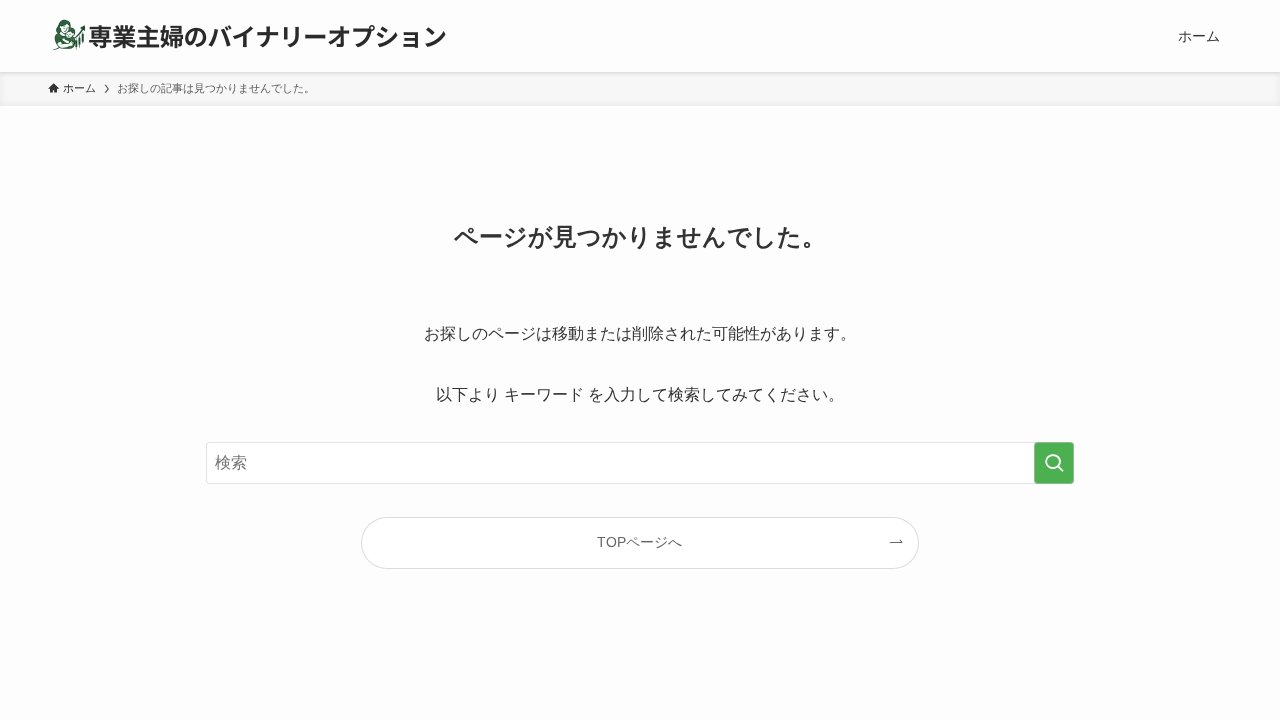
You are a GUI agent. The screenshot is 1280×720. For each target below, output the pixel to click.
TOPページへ (639, 542)
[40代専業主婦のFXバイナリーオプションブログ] (248, 36)
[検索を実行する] (1054, 463)
